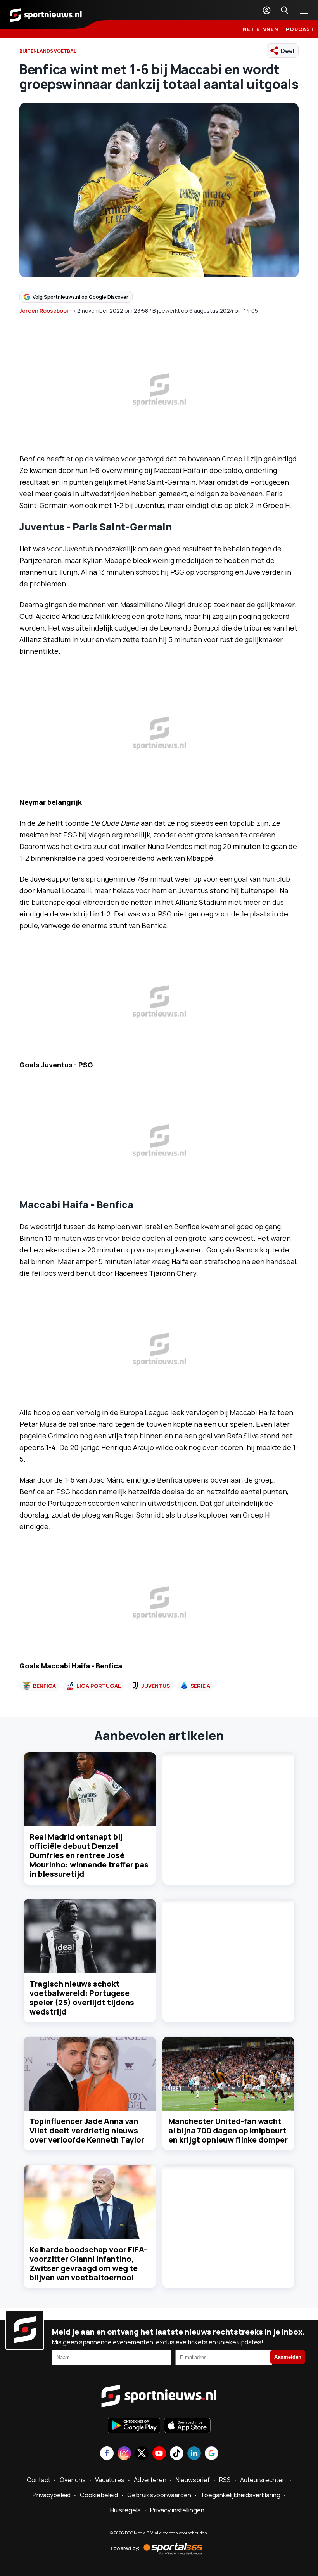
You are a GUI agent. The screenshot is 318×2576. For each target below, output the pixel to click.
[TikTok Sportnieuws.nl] (177, 2454)
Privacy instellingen (177, 2510)
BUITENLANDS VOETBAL (48, 51)
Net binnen (261, 29)
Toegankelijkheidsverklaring (240, 2495)
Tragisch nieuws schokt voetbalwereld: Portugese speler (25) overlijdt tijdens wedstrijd (82, 1998)
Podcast (300, 29)
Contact (39, 2480)
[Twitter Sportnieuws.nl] (142, 2454)
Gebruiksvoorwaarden (159, 2495)
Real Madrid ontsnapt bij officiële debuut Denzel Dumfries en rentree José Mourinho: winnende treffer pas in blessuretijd (89, 1855)
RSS (225, 2480)
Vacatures (110, 2480)
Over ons (73, 2480)
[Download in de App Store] (187, 2426)
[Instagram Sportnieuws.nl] (124, 2454)
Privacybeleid (52, 2495)
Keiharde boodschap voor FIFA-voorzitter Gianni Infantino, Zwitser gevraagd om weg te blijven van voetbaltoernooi (88, 2263)
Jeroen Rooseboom (45, 311)
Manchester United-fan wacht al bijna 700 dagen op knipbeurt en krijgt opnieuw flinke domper (228, 2130)
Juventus (156, 1686)
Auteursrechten (263, 2480)
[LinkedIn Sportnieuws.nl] (194, 2454)
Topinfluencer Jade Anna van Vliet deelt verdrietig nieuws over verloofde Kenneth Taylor (87, 2130)
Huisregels (125, 2510)
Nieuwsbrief (193, 2480)
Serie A (200, 1686)
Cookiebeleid (99, 2495)
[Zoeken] (284, 10)
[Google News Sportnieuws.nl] (212, 2454)
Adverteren (150, 2480)
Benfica (44, 1686)
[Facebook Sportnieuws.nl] (107, 2454)
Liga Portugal (99, 1686)
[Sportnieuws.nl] (46, 14)
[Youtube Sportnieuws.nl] (159, 2454)
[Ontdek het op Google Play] (134, 2426)
